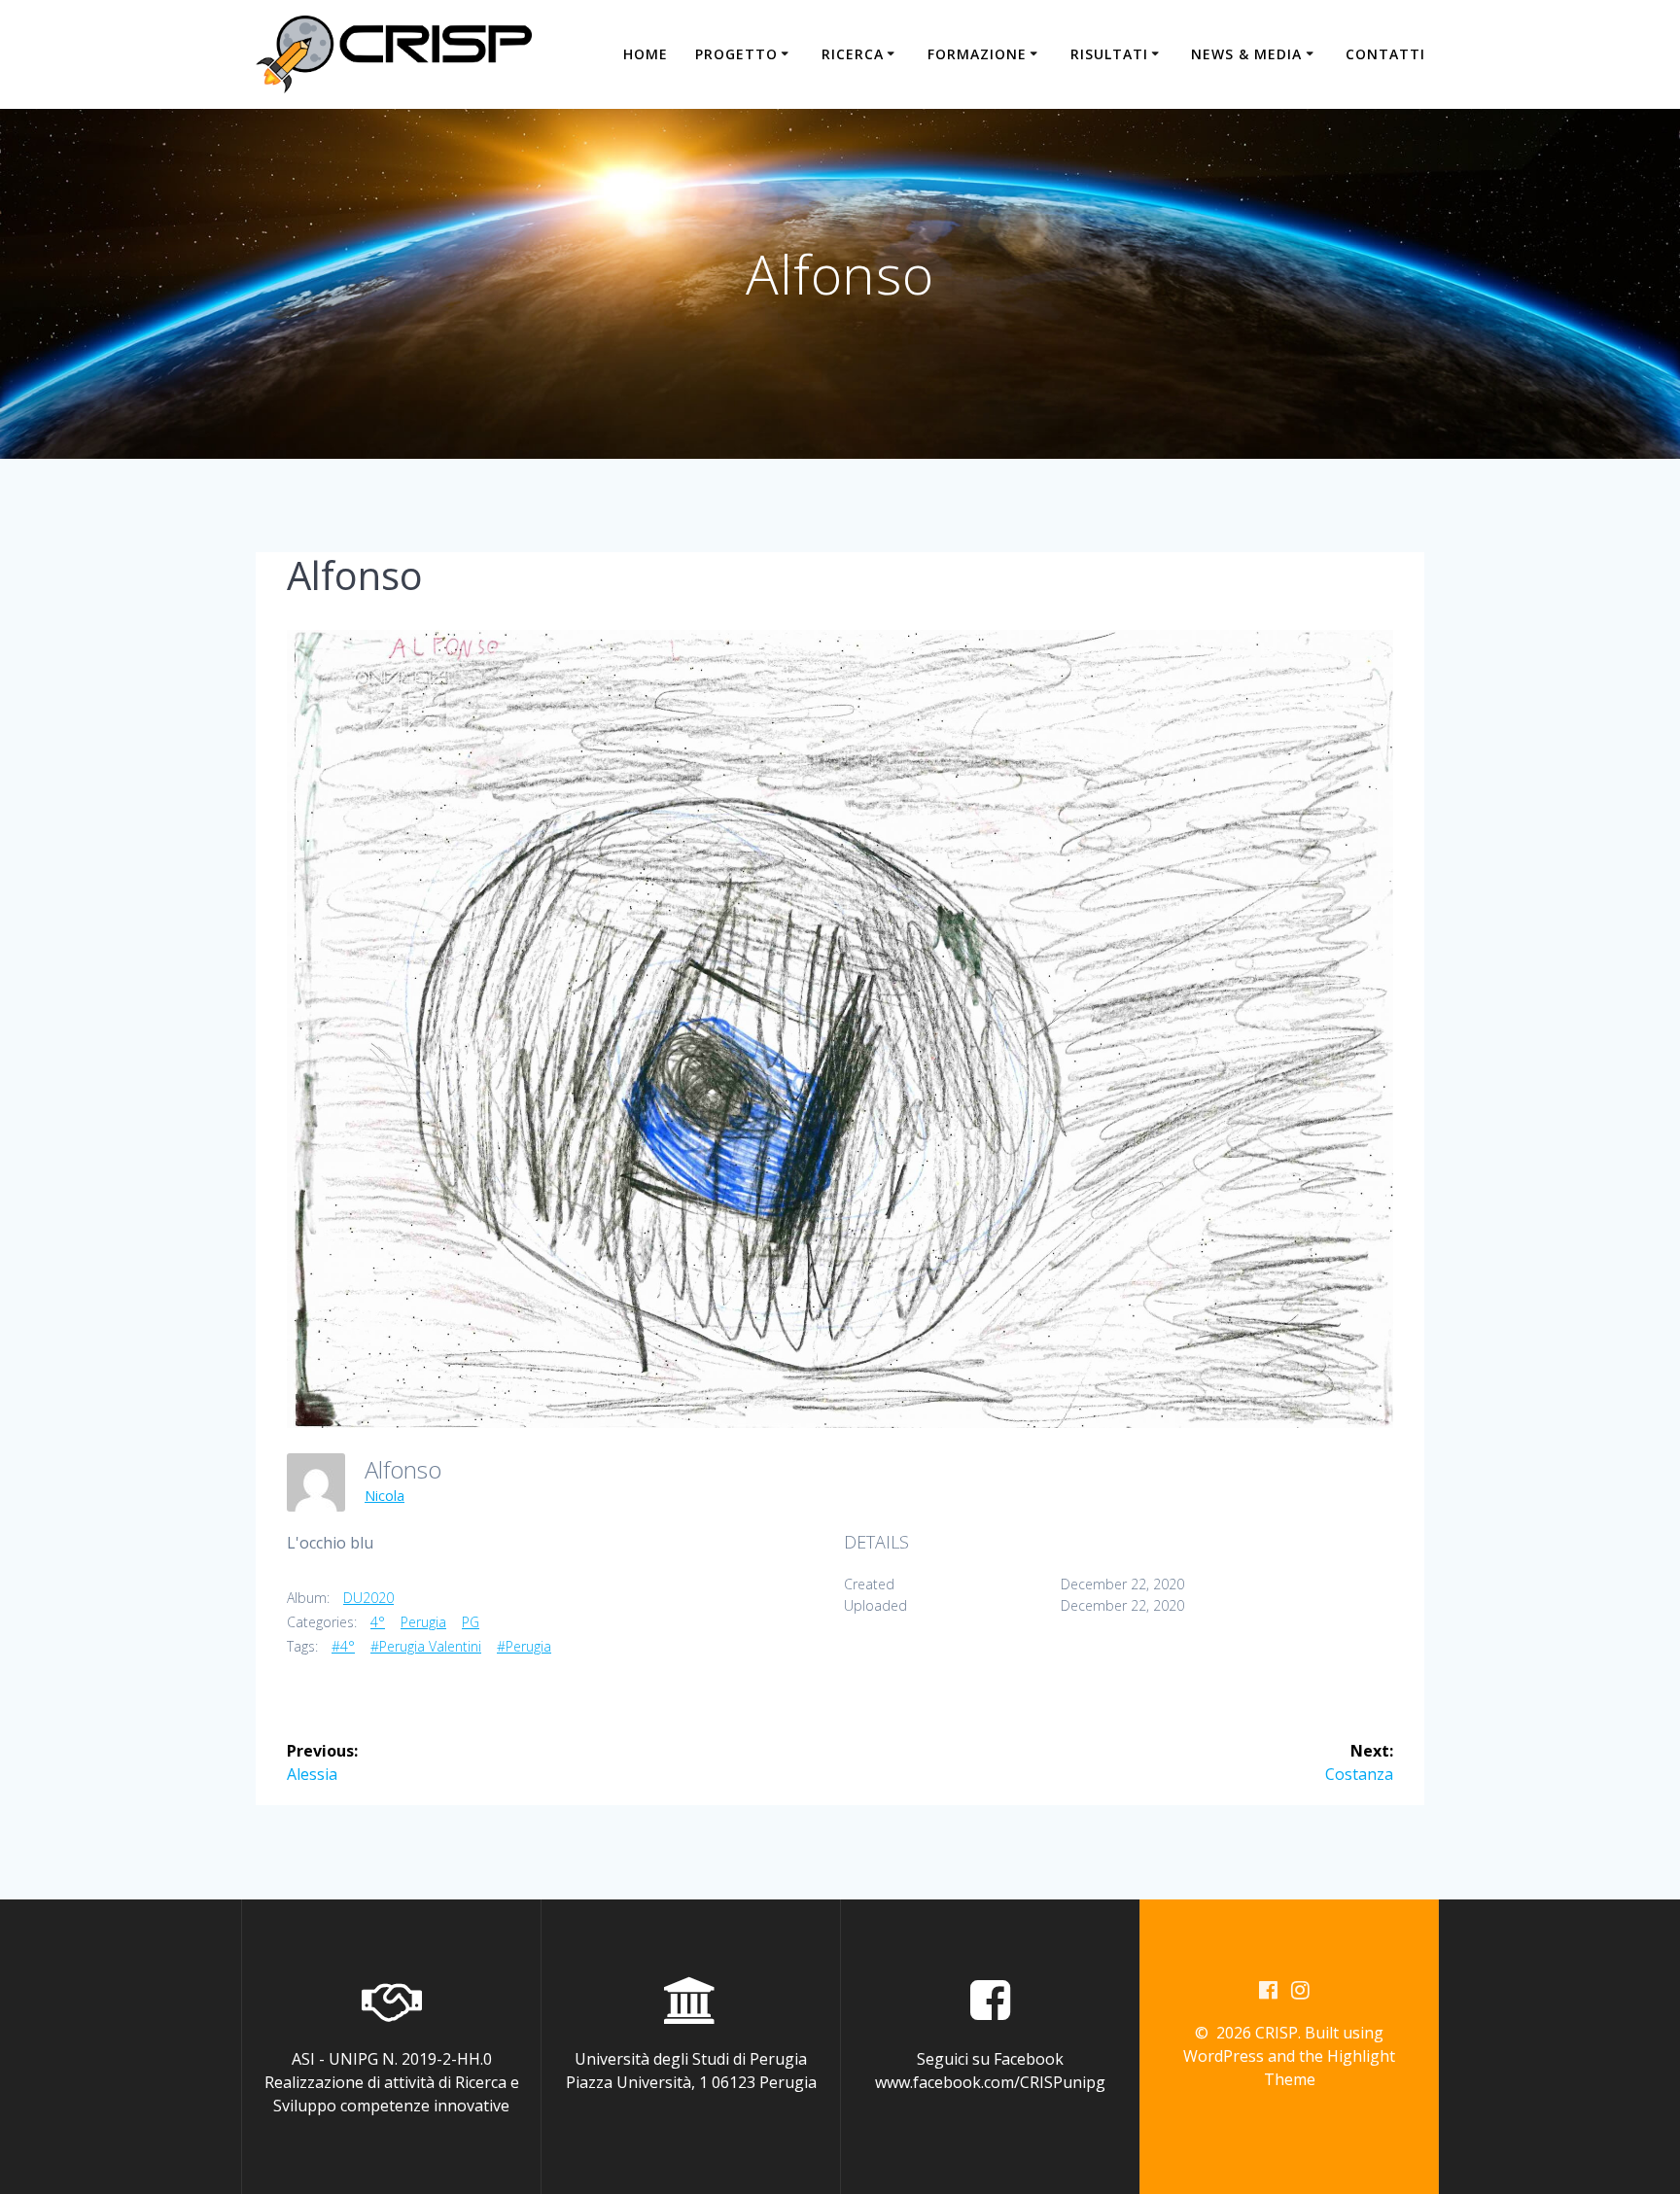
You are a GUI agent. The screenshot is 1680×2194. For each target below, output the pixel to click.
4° (378, 1622)
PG (471, 1622)
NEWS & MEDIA (1246, 54)
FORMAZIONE (977, 54)
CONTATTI (1385, 54)
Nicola (385, 1496)
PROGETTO (736, 54)
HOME (646, 54)
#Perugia (524, 1646)
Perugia (423, 1622)
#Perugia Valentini (426, 1646)
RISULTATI (1109, 54)
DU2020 (368, 1598)
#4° (343, 1646)
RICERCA (853, 54)
